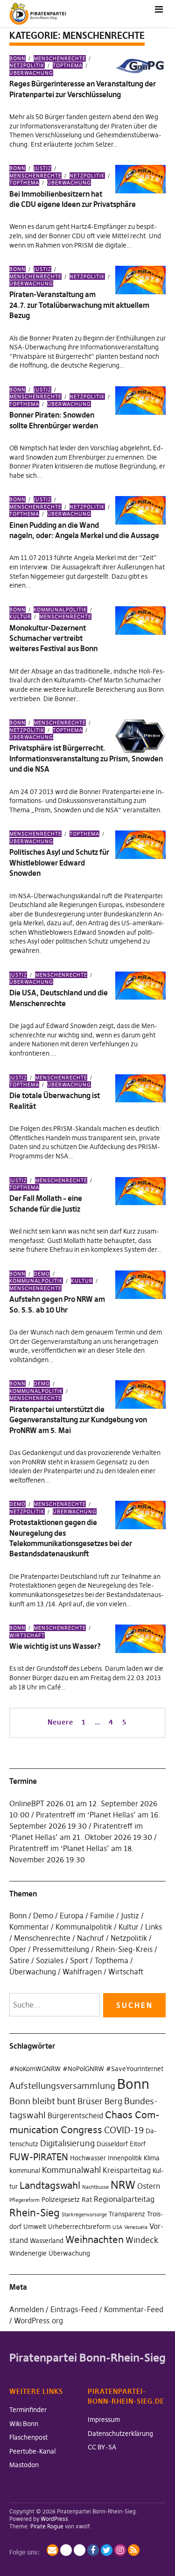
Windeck (142, 2240)
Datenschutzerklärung (120, 2434)
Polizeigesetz (61, 2200)
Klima (152, 2158)
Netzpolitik (87, 176)
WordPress (54, 2519)
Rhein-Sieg (35, 2213)
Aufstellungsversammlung (62, 2086)
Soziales (50, 1960)
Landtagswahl (50, 2185)
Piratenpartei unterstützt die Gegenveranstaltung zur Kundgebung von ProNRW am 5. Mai (78, 1420)
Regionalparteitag (124, 2199)
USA (117, 2227)
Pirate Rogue (47, 2526)
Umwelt (35, 2227)
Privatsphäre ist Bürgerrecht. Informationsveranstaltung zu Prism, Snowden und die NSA (86, 758)
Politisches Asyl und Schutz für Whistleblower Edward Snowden (59, 862)
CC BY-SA (102, 2447)
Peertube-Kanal (32, 2451)
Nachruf (91, 1938)
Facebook (93, 2550)
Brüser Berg (100, 2101)
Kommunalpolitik (60, 610)
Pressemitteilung (61, 1949)
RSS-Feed (134, 2550)
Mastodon (24, 2465)
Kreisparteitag (127, 2170)
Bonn (17, 58)
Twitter (107, 2550)
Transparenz (127, 2214)
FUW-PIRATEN (39, 2157)
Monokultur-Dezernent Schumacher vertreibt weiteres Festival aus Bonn (53, 638)
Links (154, 1927)
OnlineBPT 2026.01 (42, 1803)
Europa (72, 1916)
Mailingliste (52, 2550)
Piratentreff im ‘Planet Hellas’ (86, 1815)
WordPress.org (38, 2321)
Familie (102, 1916)
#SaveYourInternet (135, 2069)
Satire (19, 1960)
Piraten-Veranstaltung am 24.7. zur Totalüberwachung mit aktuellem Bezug (79, 305)
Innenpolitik (125, 2158)
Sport (79, 1960)
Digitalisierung (67, 2143)
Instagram (120, 2550)
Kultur (82, 1281)
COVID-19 (124, 2130)
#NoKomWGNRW (35, 2069)
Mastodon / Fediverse (66, 2550)
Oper (18, 1949)
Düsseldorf (112, 2144)
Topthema (68, 65)
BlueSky (80, 2550)
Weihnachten (94, 2239)
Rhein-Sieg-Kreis (124, 1949)
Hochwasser (88, 2158)
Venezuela (136, 2227)
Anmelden (27, 2309)
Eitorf (138, 2144)
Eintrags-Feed (74, 2309)
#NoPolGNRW (83, 2069)
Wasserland (47, 2241)
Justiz (42, 168)
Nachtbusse (95, 2187)
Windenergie (28, 2253)
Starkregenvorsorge (84, 2215)
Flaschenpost (28, 2437)
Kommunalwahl (71, 2170)
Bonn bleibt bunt (42, 2101)
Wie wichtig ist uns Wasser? (55, 1646)
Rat (87, 2200)
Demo (42, 1274)
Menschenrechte (60, 58)
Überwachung (31, 73)
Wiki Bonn (24, 2424)
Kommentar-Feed (134, 2309)
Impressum (104, 2420)
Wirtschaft (126, 1972)
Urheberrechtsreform (79, 2227)
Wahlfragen (82, 1972)
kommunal (25, 2171)
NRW (123, 2185)
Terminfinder (28, 2410)
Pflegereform (24, 2200)
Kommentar (29, 1927)
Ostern (149, 2186)
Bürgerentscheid (75, 2115)
